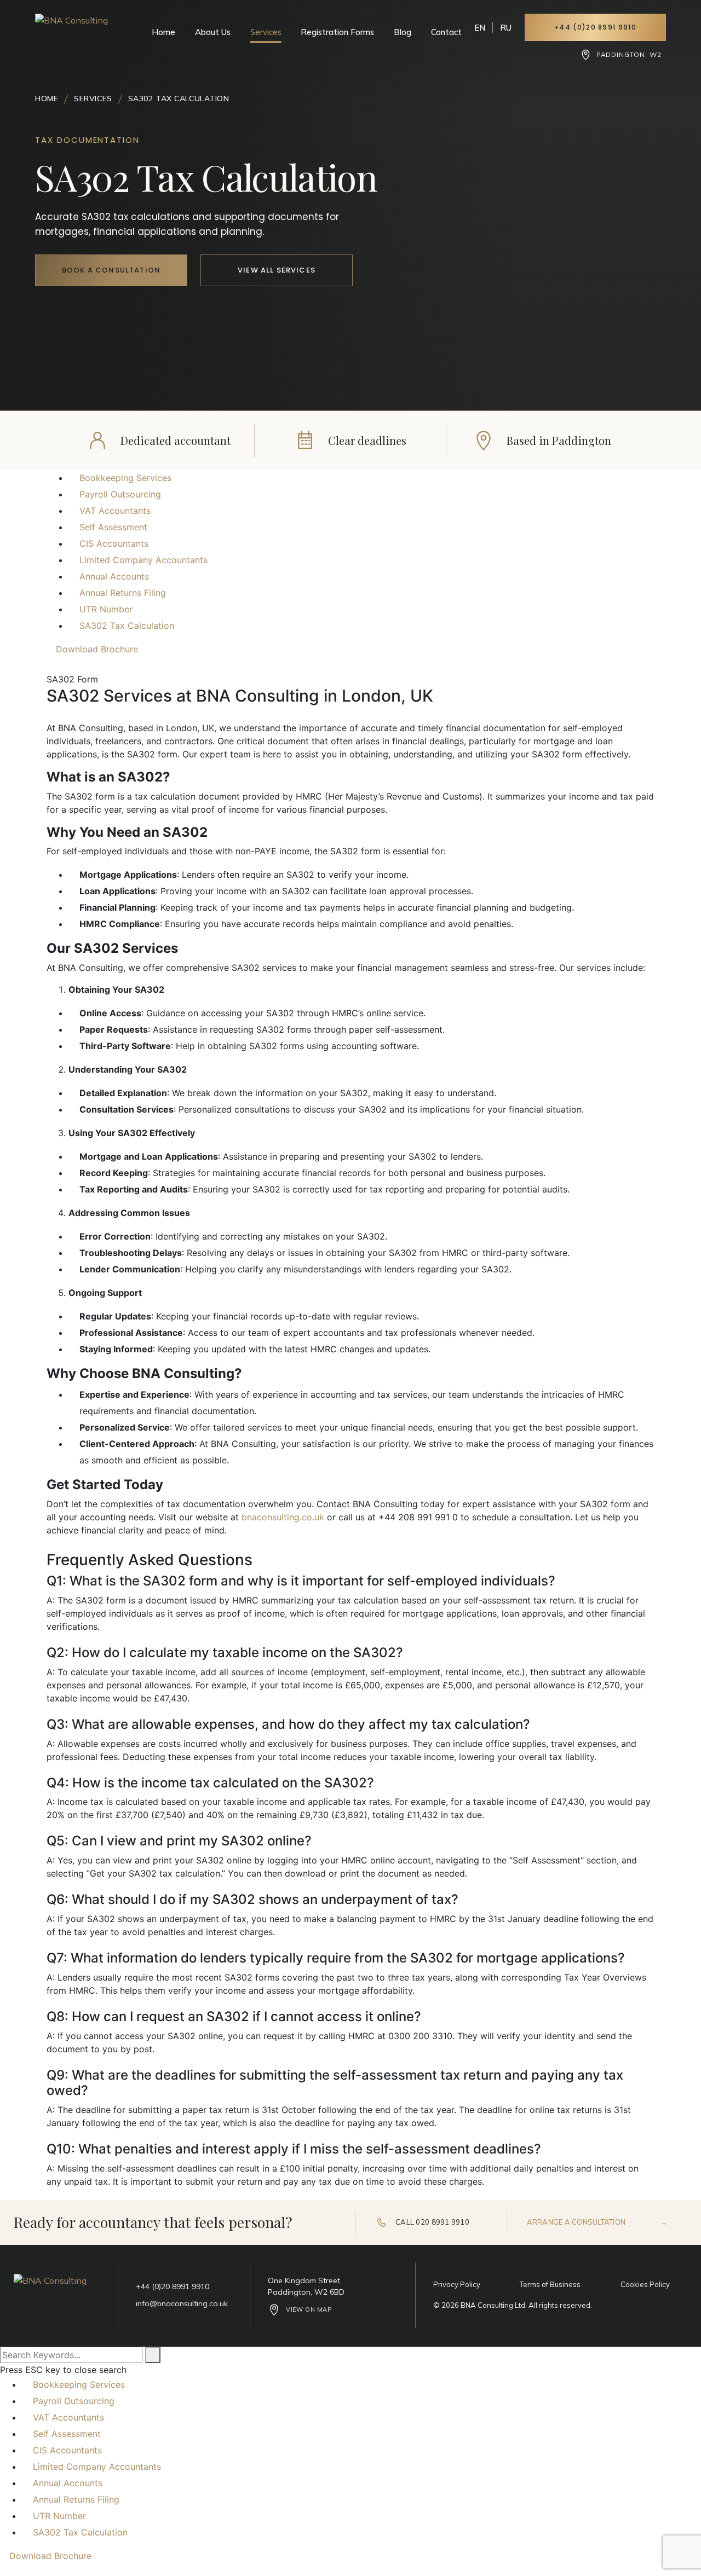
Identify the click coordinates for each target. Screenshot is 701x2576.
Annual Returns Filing (123, 593)
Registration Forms (337, 32)
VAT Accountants (115, 511)
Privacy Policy (457, 2284)
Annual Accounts (114, 576)
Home (163, 32)
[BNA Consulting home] (74, 34)
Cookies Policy (645, 2284)
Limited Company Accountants (143, 560)
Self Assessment (113, 527)
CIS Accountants (114, 543)
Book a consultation (111, 270)
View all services (277, 270)
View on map (309, 2309)
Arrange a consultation (597, 2222)
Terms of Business (550, 2284)
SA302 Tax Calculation (127, 626)
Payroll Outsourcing (120, 494)
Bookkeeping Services (125, 478)
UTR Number (106, 609)
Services (266, 32)
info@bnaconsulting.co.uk (182, 2303)
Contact (446, 32)
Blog (403, 32)
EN (480, 28)
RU (506, 28)
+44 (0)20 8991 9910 (595, 27)
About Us (213, 32)
